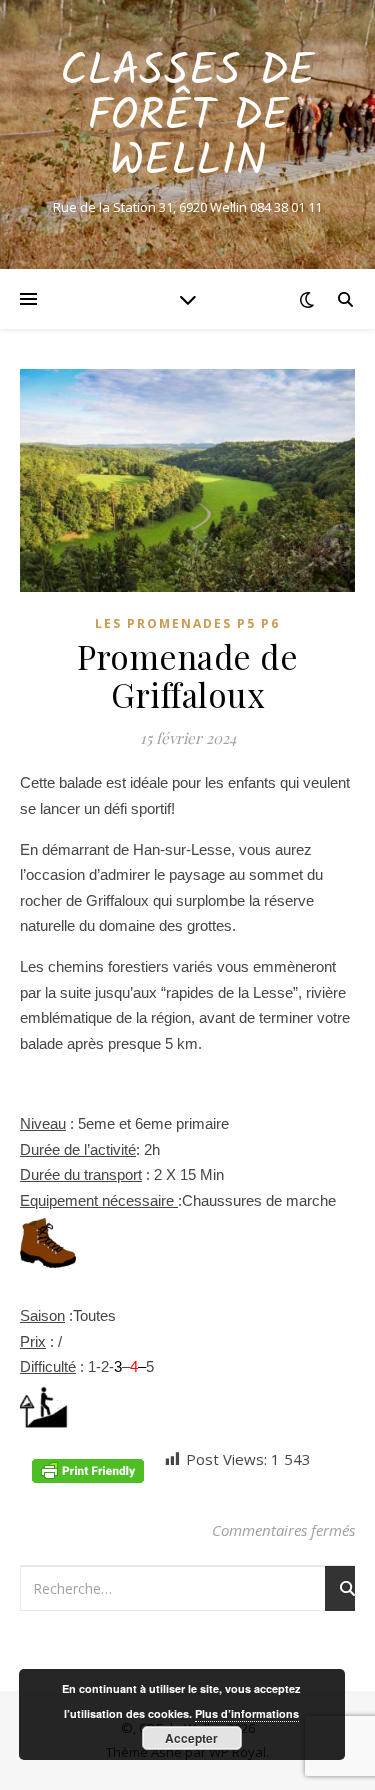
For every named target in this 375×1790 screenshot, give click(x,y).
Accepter (191, 1738)
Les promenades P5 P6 (187, 623)
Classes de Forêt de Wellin (187, 117)
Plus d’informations (247, 1713)
